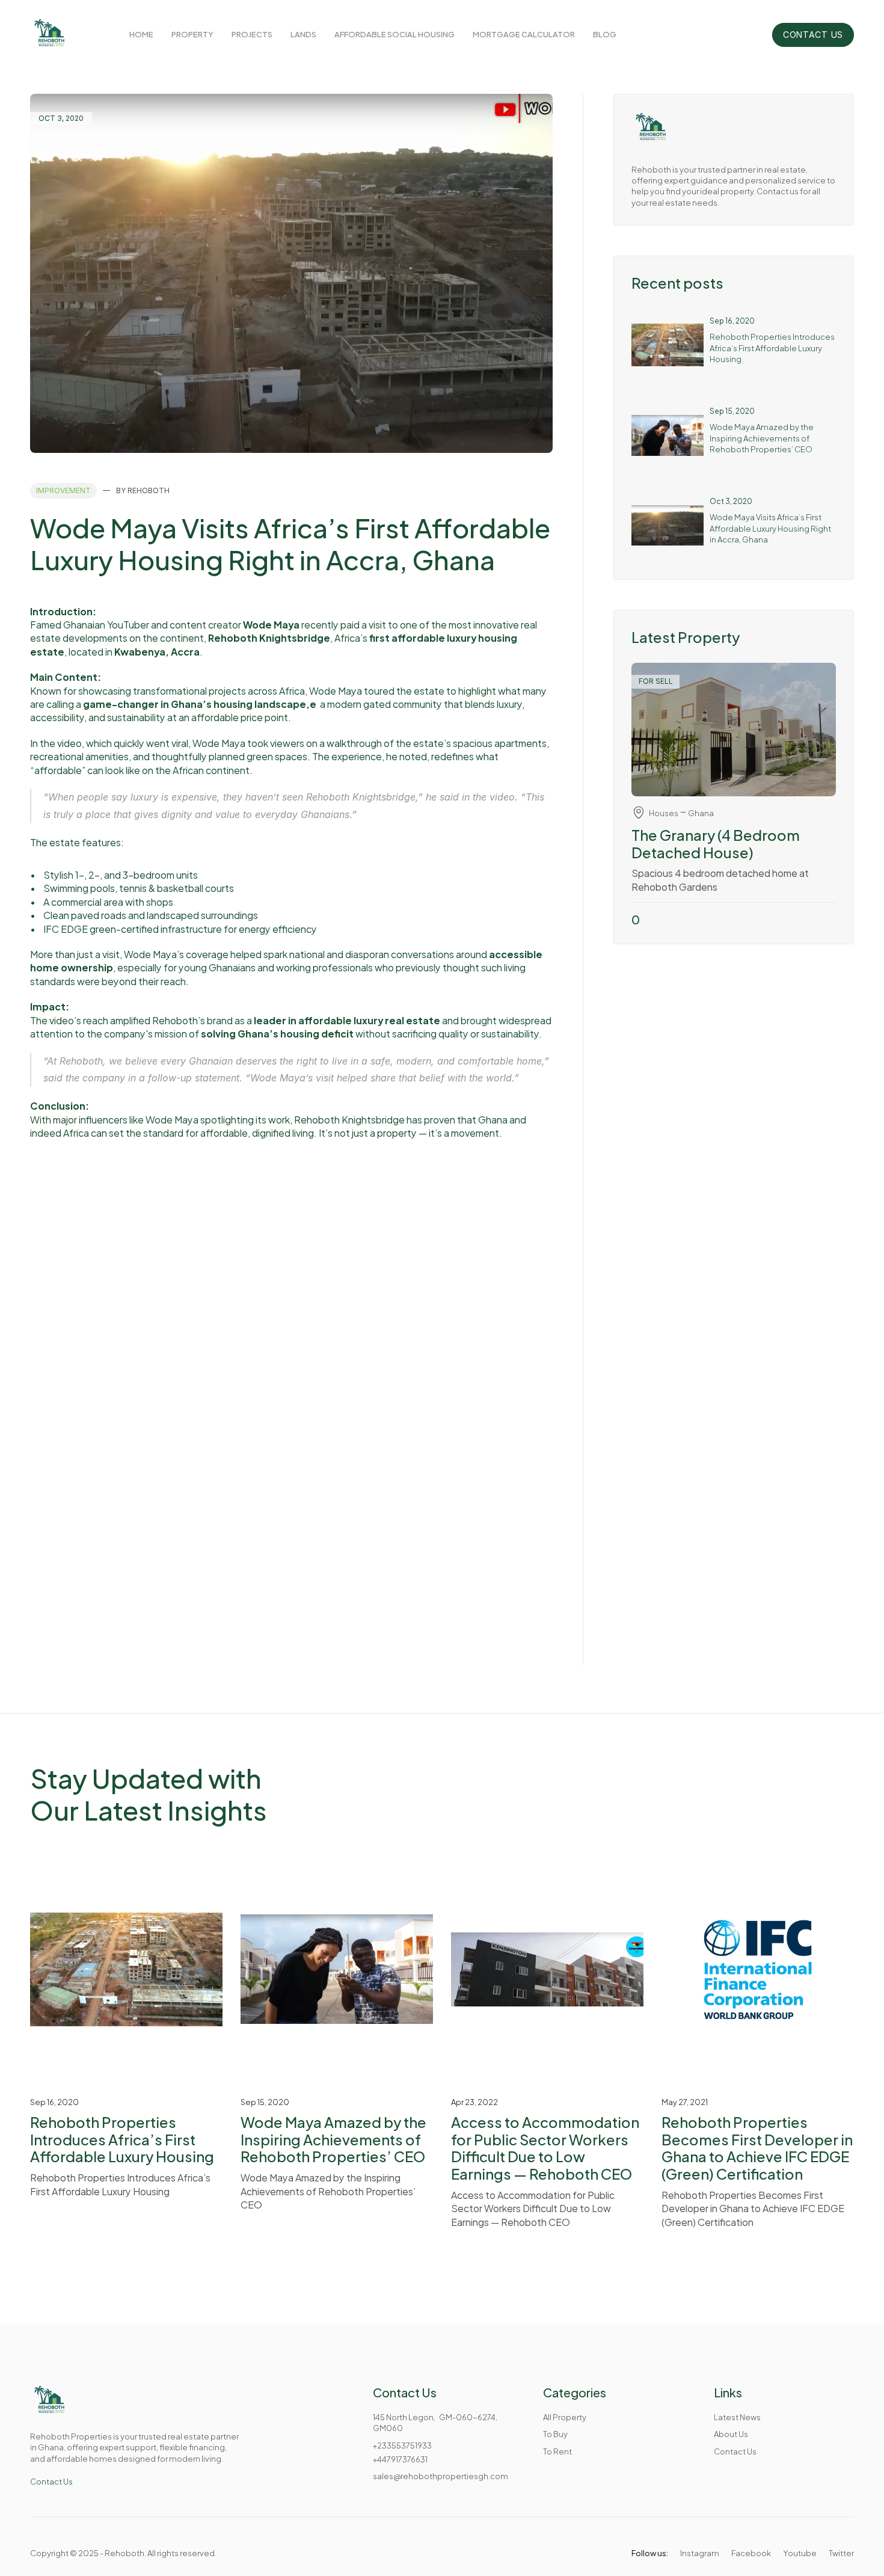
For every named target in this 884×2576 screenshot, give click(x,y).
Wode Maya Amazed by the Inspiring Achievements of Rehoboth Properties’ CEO (762, 437)
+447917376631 (400, 2459)
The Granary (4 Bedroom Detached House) (717, 843)
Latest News (737, 2417)
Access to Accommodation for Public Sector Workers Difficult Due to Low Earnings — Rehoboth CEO (546, 2147)
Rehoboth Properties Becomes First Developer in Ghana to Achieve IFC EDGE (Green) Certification (758, 2147)
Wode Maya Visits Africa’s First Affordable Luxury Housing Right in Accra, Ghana (771, 527)
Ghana (701, 813)
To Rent (557, 2451)
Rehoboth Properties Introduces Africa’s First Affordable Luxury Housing (773, 347)
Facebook (751, 2553)
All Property (565, 2417)
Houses (664, 813)
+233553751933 (402, 2445)
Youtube (800, 2553)
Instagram (700, 2553)
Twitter (841, 2553)
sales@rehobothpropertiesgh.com (440, 2476)
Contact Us (51, 2481)
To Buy (555, 2433)
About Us (731, 2433)
